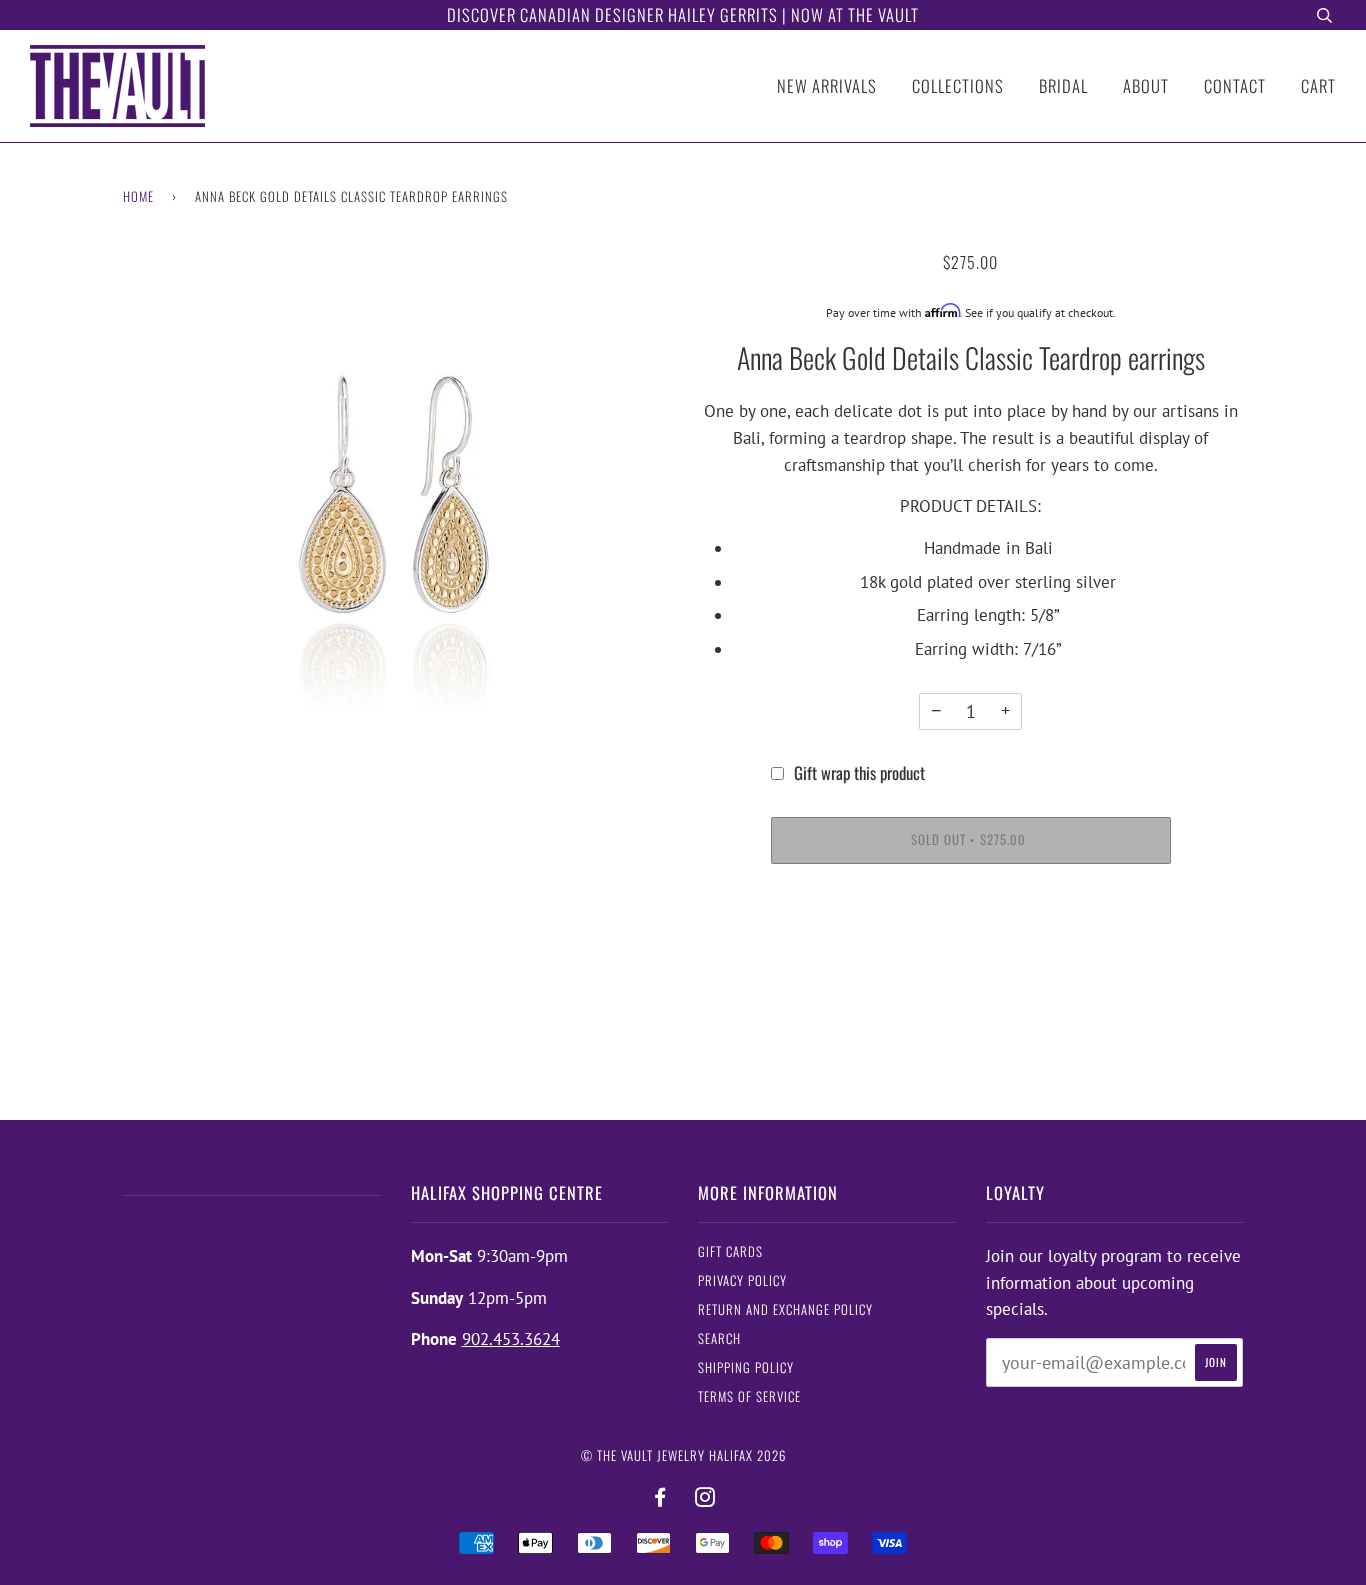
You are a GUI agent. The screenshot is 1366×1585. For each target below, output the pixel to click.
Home (138, 196)
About (1146, 85)
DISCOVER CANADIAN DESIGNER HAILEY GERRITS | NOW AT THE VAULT (683, 14)
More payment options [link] (970, 954)
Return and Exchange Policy (785, 1309)
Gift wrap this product (859, 772)
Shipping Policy (746, 1367)
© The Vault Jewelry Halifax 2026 (683, 1455)
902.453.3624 (511, 1339)
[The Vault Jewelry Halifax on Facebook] (660, 1497)
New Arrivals (827, 85)
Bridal (1063, 85)
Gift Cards (730, 1251)
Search (719, 1338)
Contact (1235, 85)
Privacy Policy (742, 1280)
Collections (958, 85)
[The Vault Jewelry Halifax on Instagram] (705, 1497)
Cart (1318, 85)
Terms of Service (749, 1396)
